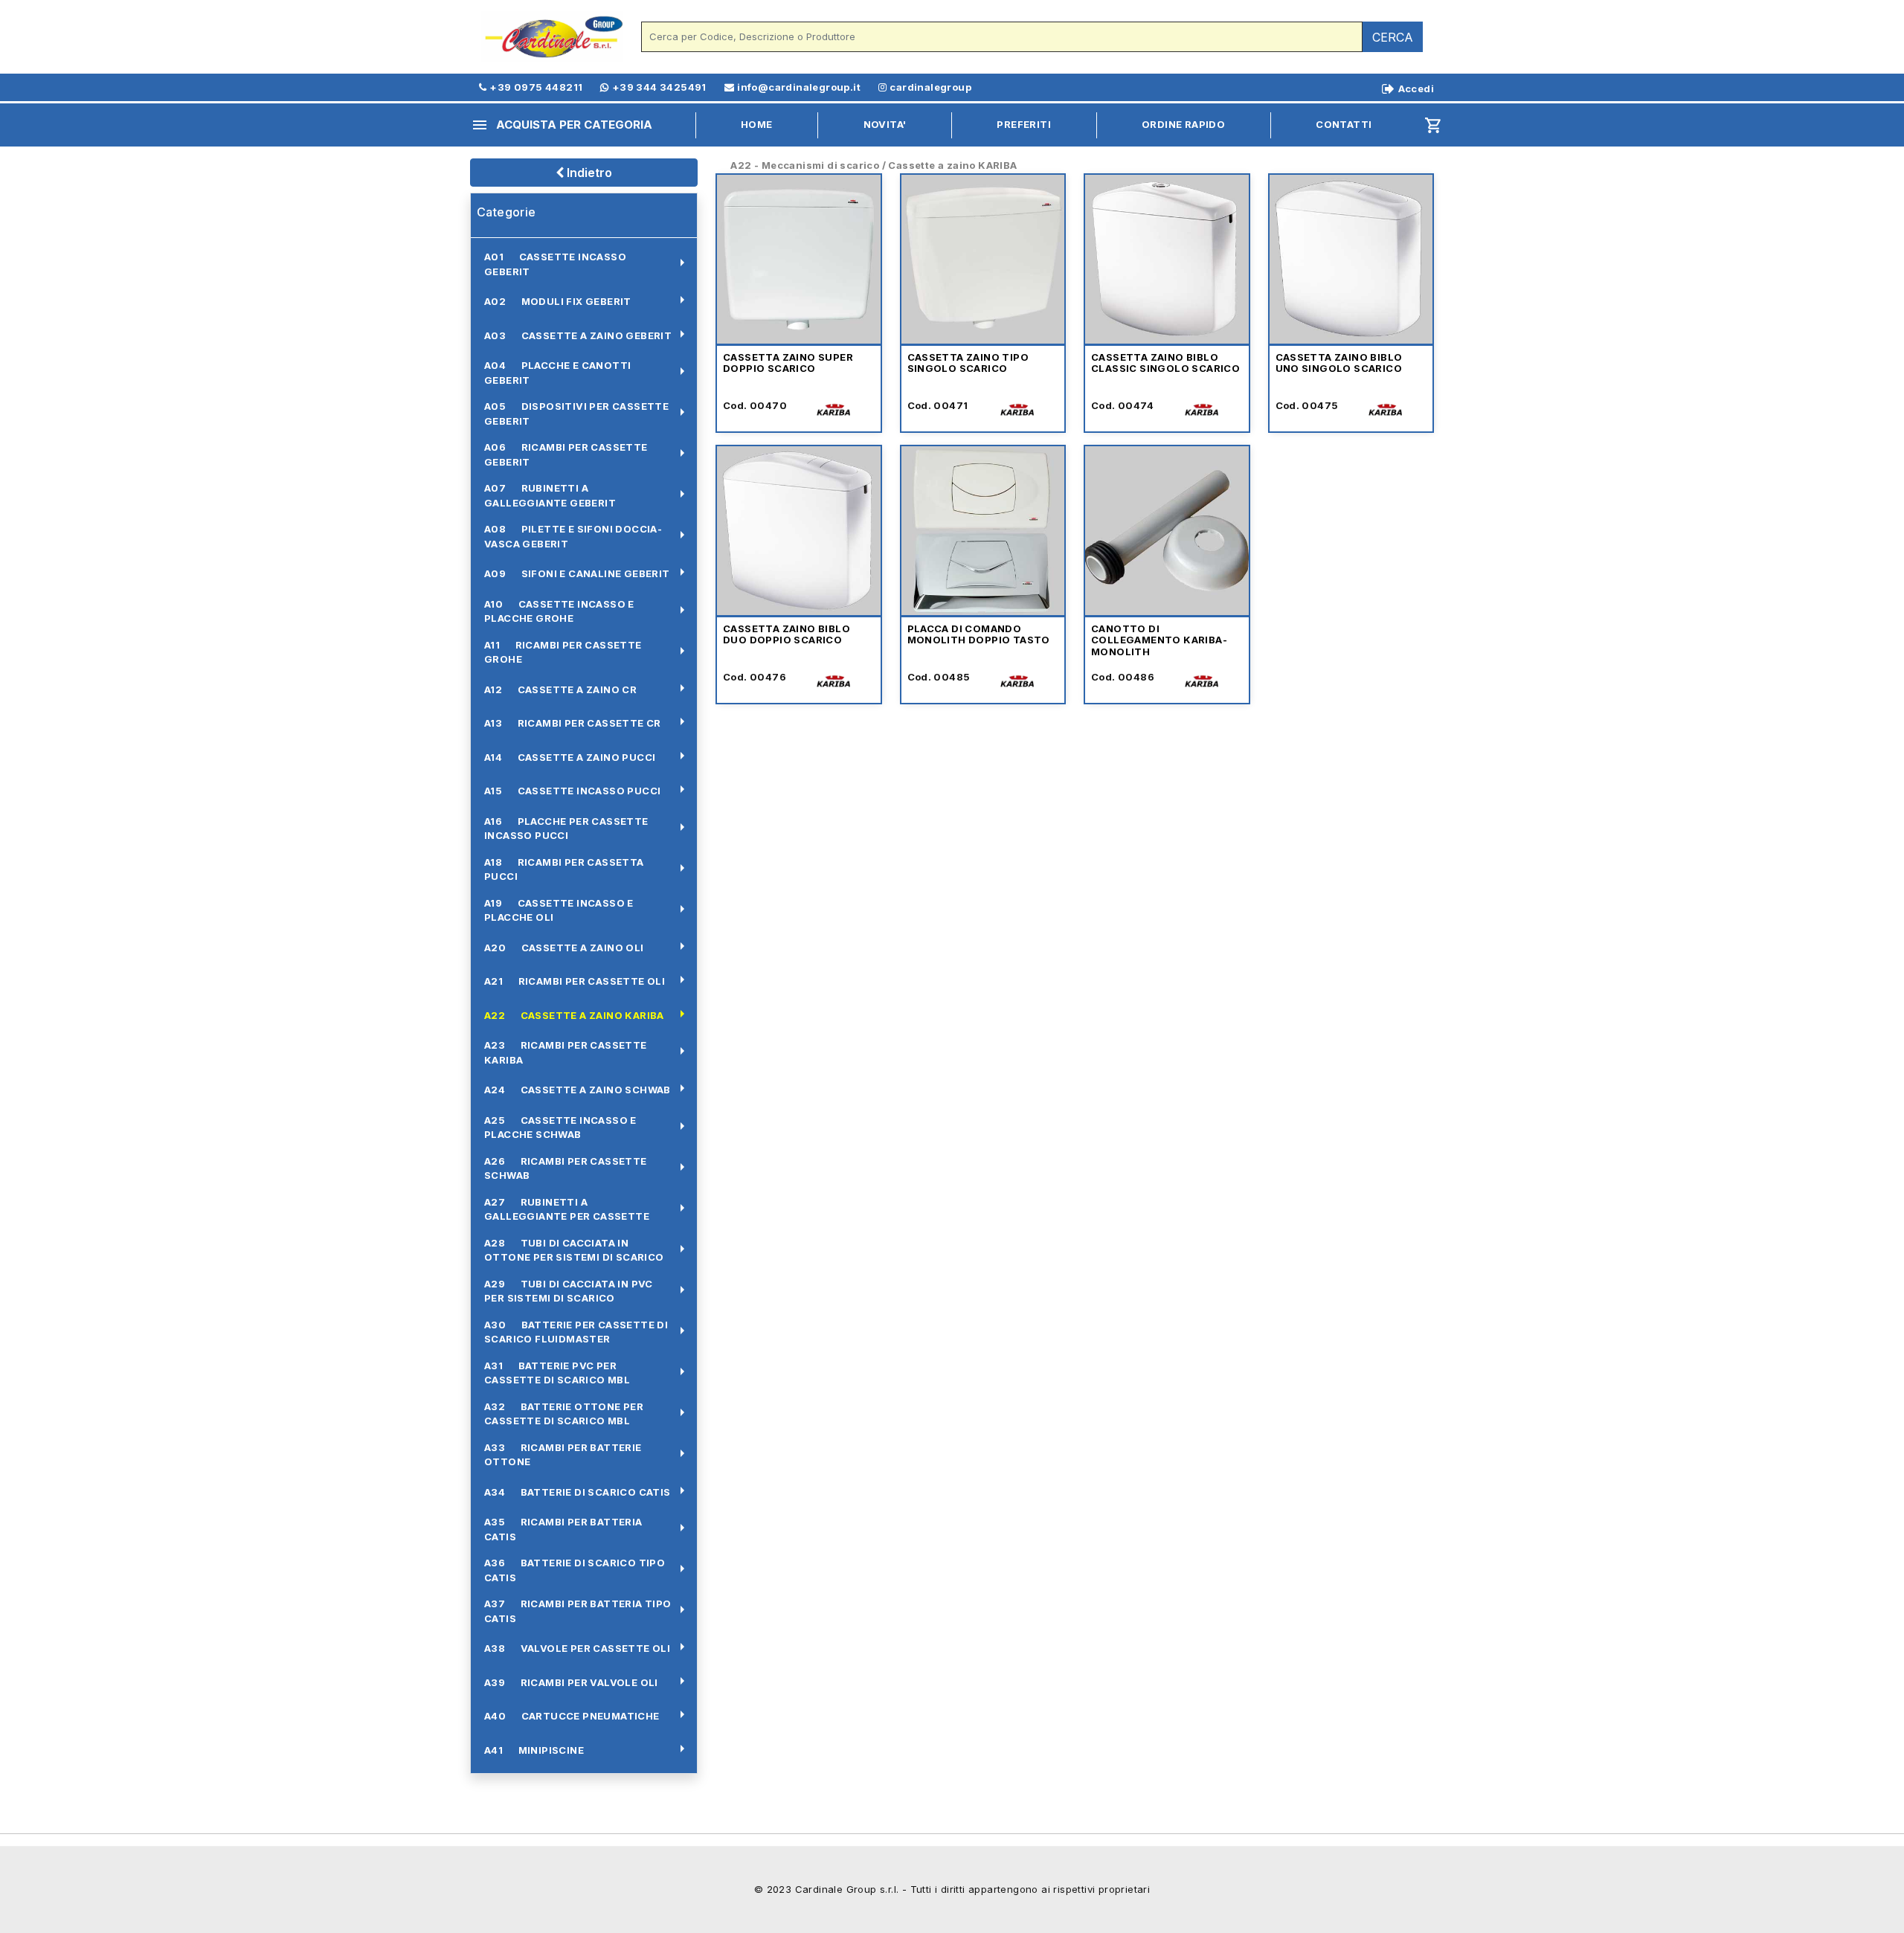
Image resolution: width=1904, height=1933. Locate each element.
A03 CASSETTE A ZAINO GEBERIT (578, 335)
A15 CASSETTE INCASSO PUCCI (572, 791)
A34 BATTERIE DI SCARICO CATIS (578, 1492)
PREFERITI (1024, 124)
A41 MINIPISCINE (534, 1750)
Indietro (588, 173)
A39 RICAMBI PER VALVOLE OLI (571, 1682)
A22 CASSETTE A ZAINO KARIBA (574, 1015)
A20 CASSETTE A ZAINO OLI (564, 948)
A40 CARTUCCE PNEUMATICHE (572, 1716)
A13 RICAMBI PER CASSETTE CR (573, 723)
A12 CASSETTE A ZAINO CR (560, 689)
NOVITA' (885, 124)
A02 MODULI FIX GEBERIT (558, 301)
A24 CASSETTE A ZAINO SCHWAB (578, 1090)
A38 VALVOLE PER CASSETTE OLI (577, 1648)
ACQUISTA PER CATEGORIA (562, 125)
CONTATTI (1344, 124)
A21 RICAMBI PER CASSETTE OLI (575, 981)
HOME (757, 124)
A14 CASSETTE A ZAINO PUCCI (570, 757)
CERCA (1393, 37)
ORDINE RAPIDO (1183, 124)
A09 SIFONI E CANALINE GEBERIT (577, 573)
